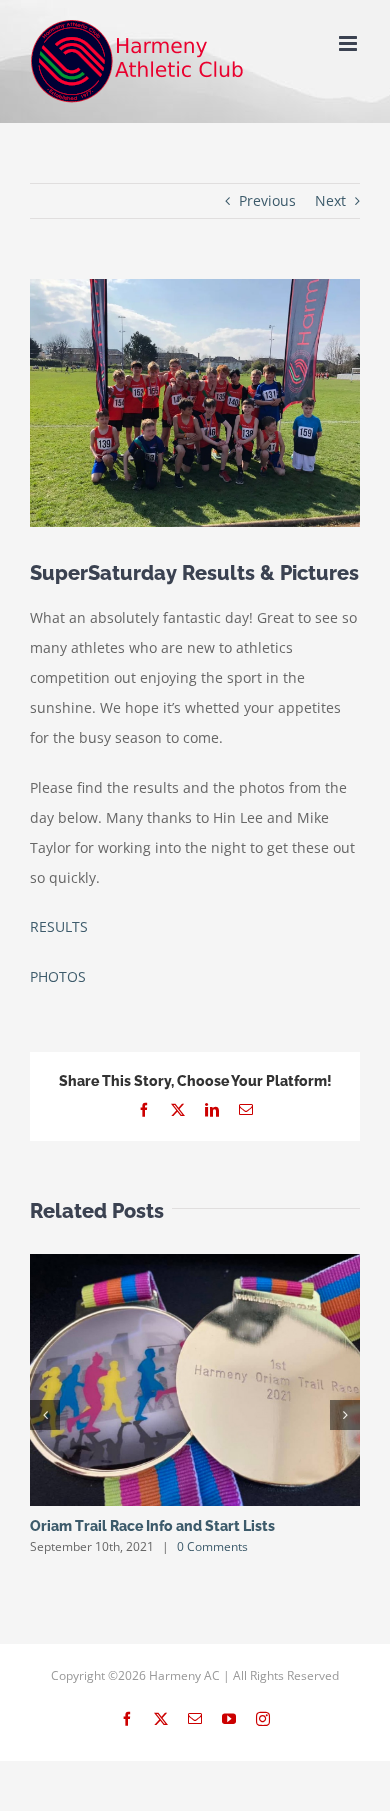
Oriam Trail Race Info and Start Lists (152, 1526)
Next (330, 200)
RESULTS (59, 926)
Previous (267, 200)
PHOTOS (58, 976)
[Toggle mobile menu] (349, 43)
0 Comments (212, 1546)
